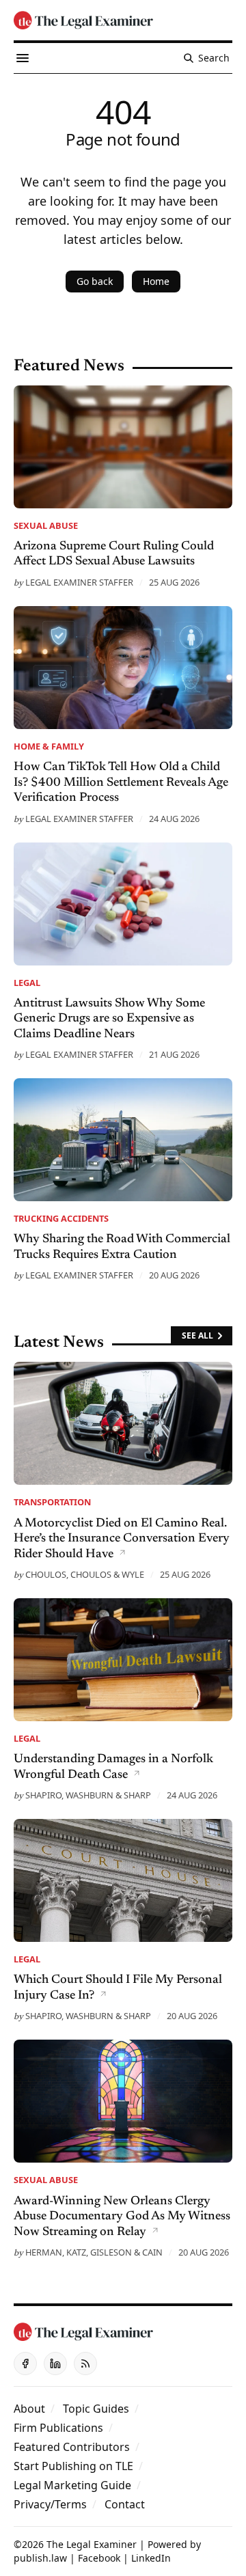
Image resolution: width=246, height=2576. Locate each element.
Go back (95, 281)
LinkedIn (151, 2558)
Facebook (99, 2558)
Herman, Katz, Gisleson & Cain (94, 2252)
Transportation (52, 1502)
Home (156, 281)
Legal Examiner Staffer (79, 582)
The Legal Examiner (92, 2544)
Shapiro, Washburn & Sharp (88, 1795)
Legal (27, 983)
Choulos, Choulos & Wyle (85, 1574)
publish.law (40, 2558)
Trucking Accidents (61, 1218)
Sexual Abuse (46, 525)
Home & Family (49, 746)
